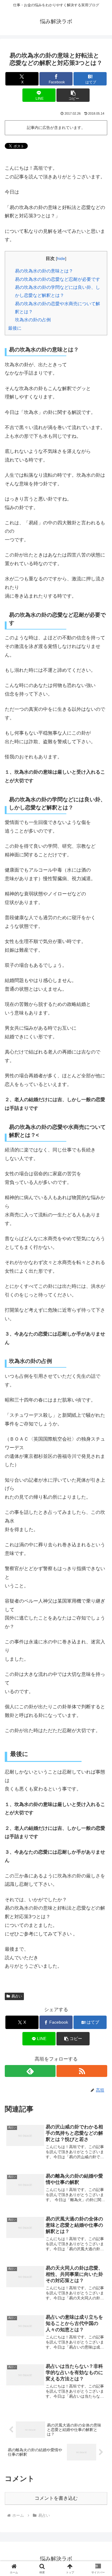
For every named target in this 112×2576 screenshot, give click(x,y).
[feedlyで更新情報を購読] (30, 2071)
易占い (17, 1996)
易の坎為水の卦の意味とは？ (44, 271)
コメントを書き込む (56, 2498)
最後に (15, 328)
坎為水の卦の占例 (33, 320)
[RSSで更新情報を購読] (82, 2071)
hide (61, 259)
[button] (73, 95)
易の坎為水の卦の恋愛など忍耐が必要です (57, 279)
